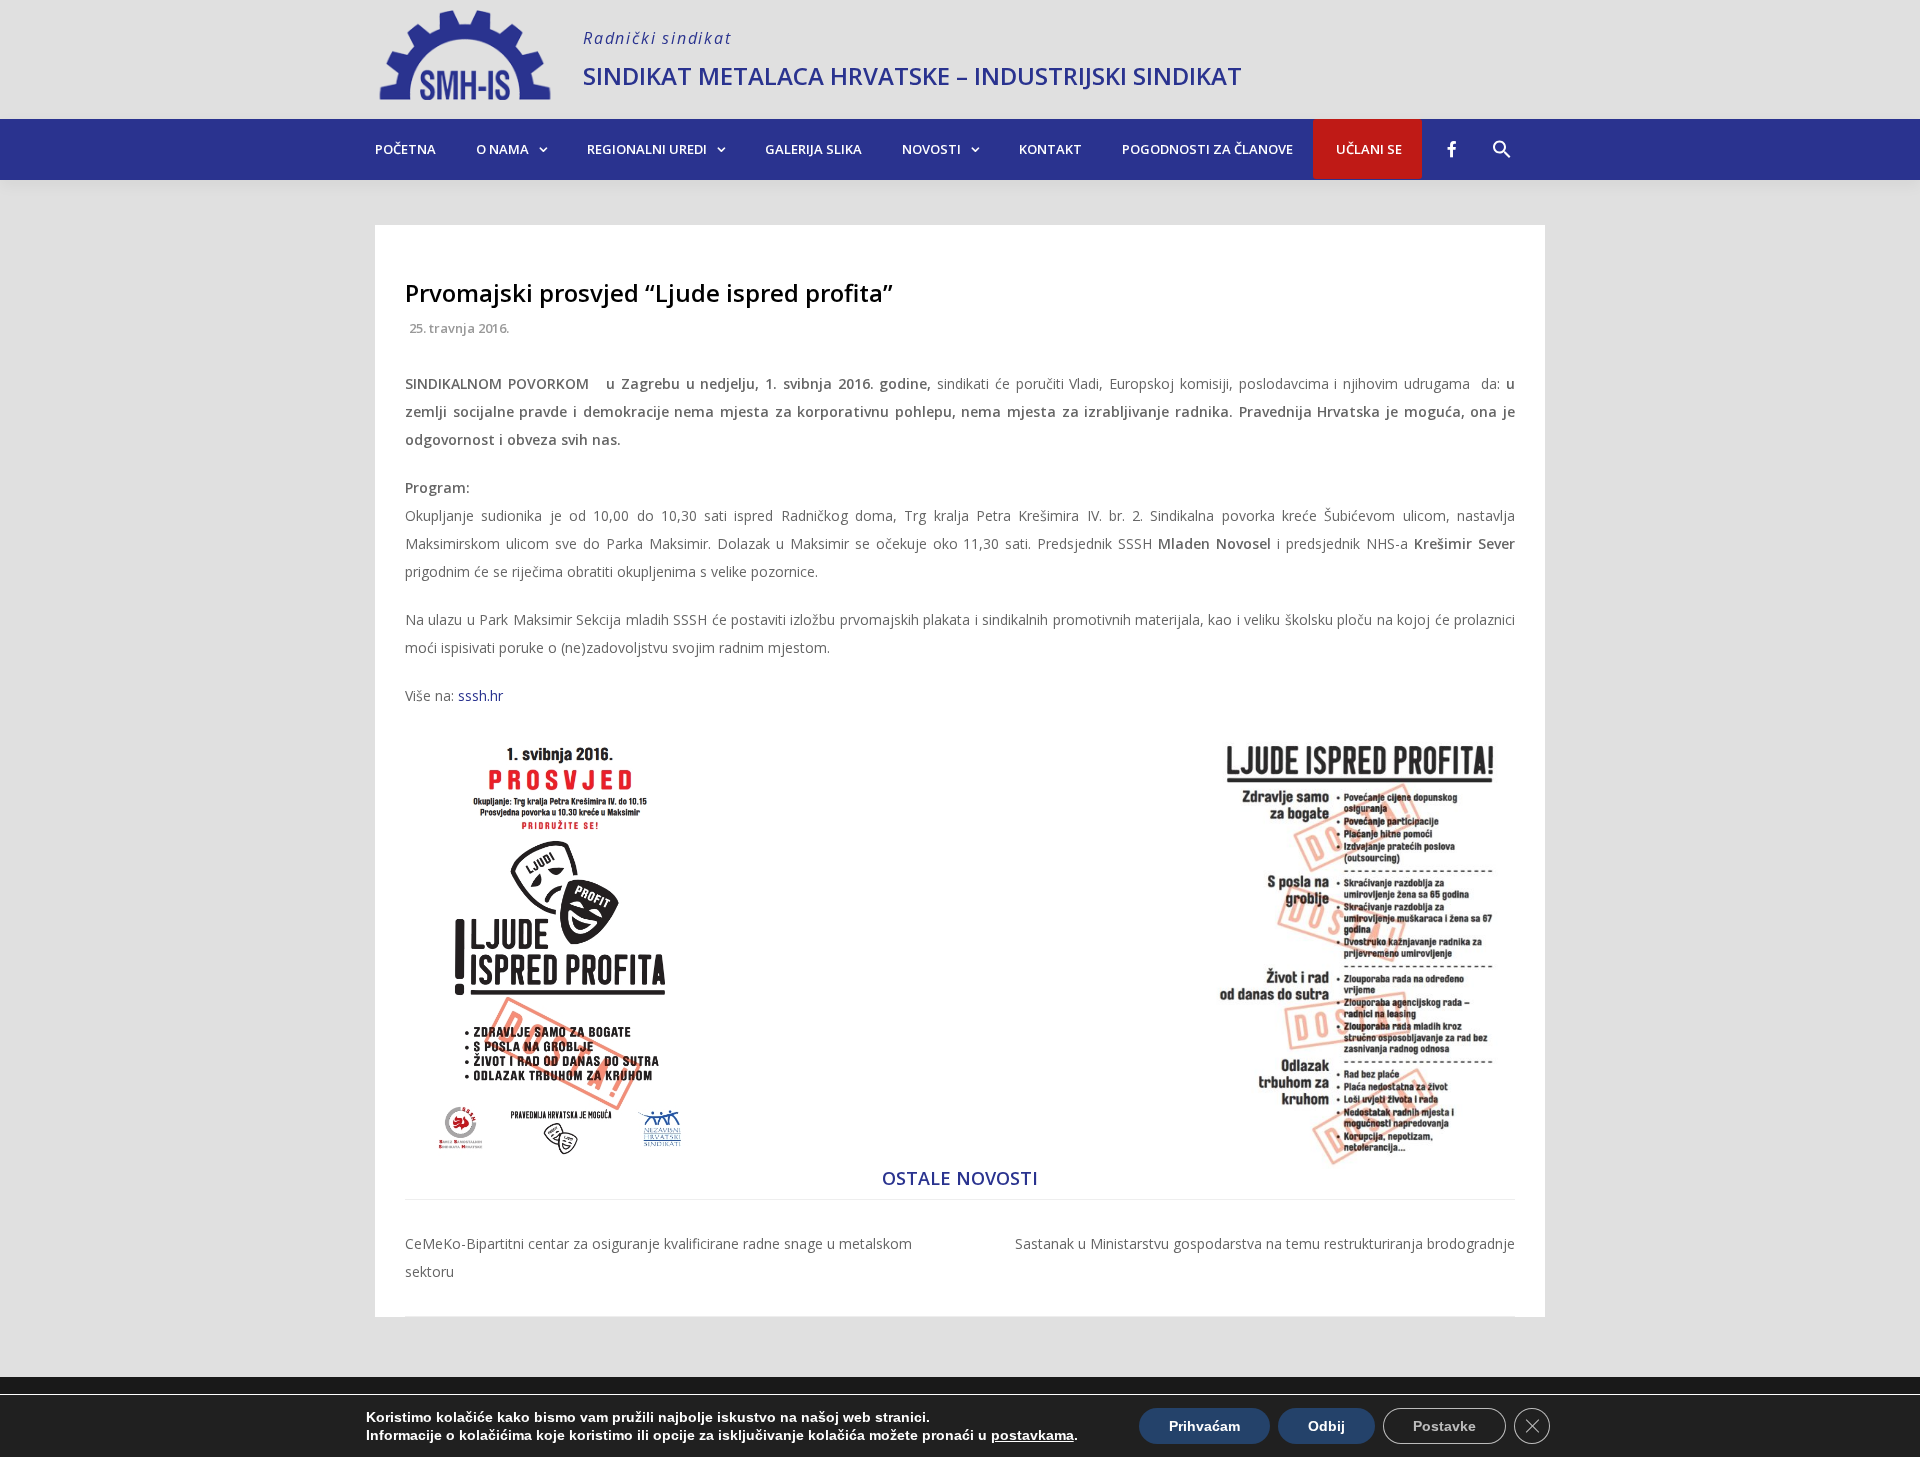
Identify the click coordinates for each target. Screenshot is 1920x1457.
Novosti (931, 149)
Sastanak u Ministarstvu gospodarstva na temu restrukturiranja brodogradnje (1265, 1243)
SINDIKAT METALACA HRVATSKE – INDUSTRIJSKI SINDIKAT (912, 75)
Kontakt (1050, 149)
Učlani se (1367, 149)
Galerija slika (813, 149)
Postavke (1444, 1426)
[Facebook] (1452, 149)
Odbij (1326, 1426)
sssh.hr (480, 695)
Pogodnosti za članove (1207, 149)
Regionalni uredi (647, 149)
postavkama (1032, 1435)
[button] (1502, 139)
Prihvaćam (1204, 1426)
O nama (502, 149)
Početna (405, 149)
